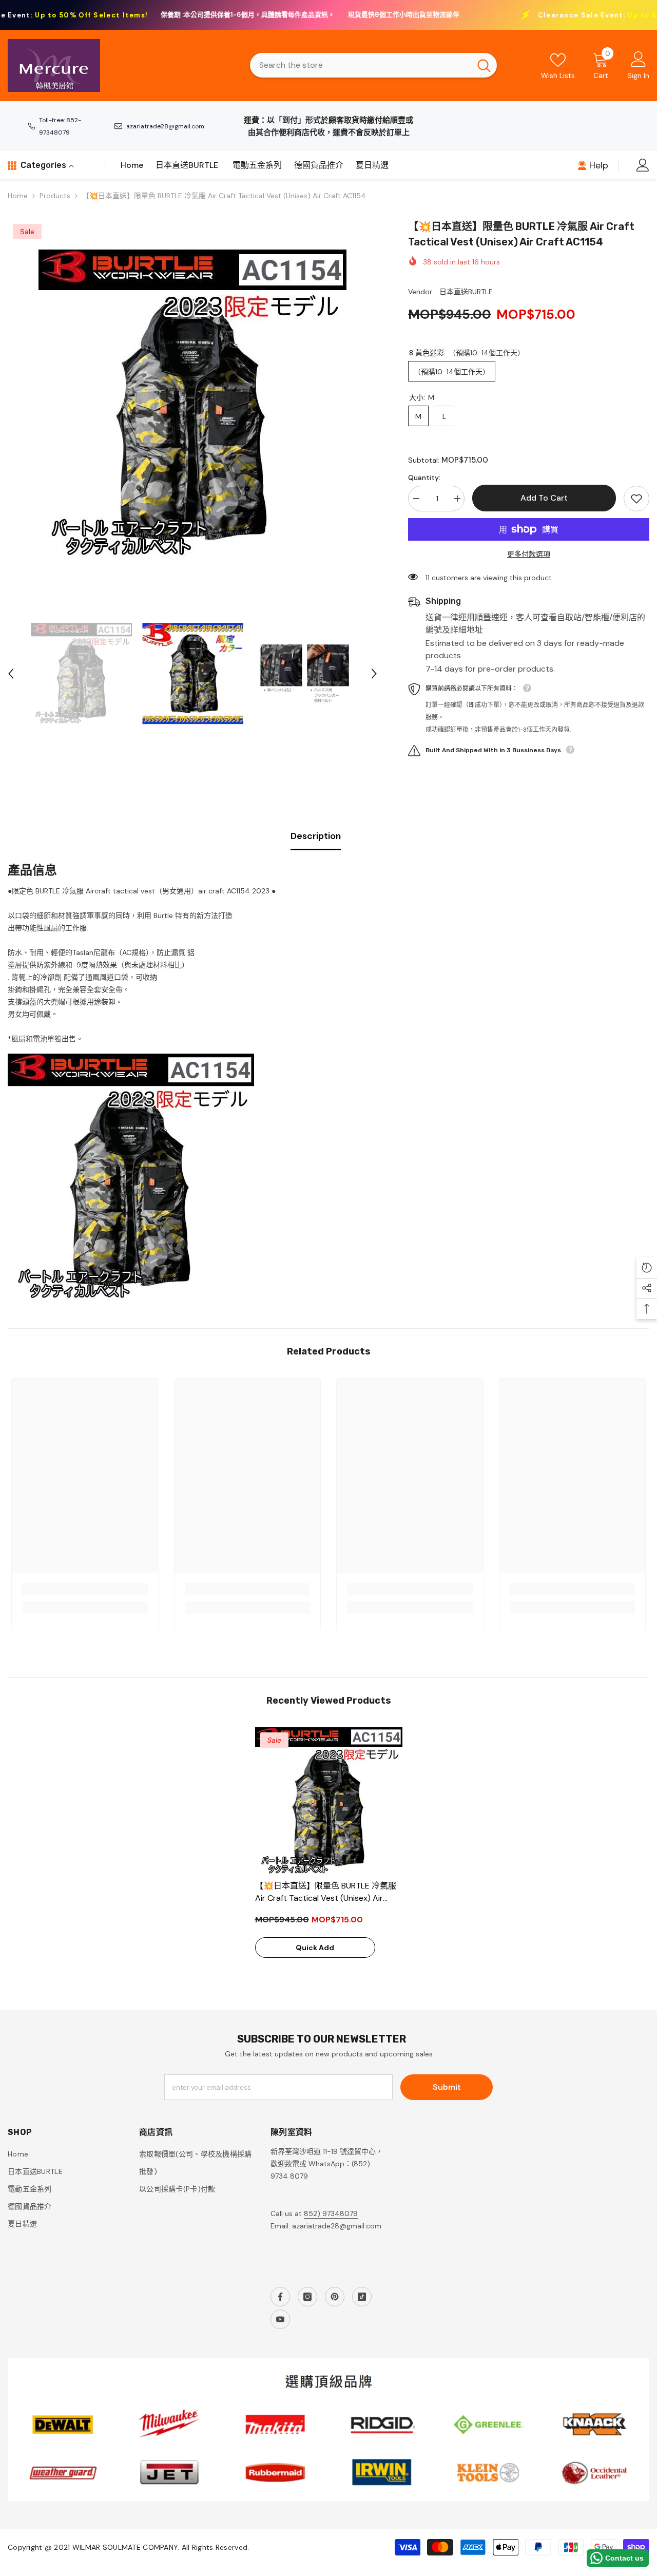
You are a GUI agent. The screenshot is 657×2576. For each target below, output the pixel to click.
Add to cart (544, 498)
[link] (85, 1589)
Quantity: (424, 478)
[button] (11, 674)
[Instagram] (307, 2297)
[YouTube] (280, 2319)
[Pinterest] (335, 2297)
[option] (192, 404)
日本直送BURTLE (466, 292)
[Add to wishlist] (636, 499)
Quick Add (315, 1948)
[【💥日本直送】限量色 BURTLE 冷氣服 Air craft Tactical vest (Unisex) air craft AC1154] (329, 1801)
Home (18, 196)
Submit (447, 2087)
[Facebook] (280, 2297)
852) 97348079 (331, 2214)
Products (55, 196)
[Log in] (643, 165)
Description (316, 836)
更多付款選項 (529, 554)
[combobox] (360, 65)
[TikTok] (362, 2297)
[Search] (373, 65)
